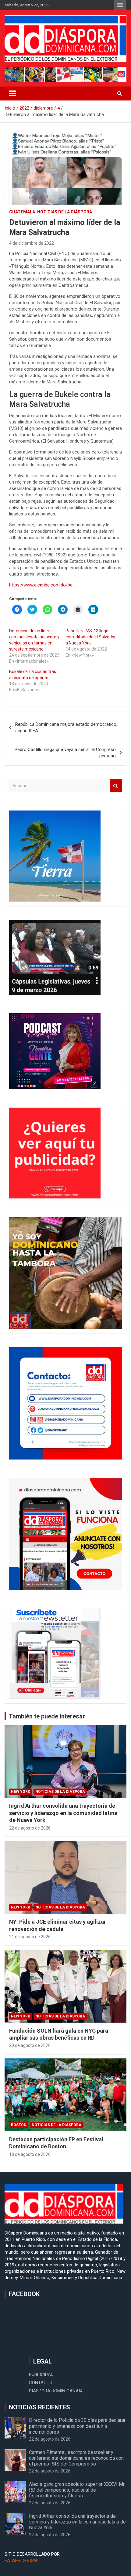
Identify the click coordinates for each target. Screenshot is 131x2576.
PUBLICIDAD (41, 2374)
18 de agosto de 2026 (30, 2154)
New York (21, 1792)
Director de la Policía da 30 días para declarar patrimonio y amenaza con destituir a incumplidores (77, 2426)
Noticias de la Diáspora (65, 212)
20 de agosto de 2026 (30, 2045)
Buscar (116, 786)
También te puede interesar (47, 1716)
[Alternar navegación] (12, 93)
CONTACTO (41, 2383)
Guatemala (22, 212)
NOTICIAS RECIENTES (39, 2407)
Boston (19, 2125)
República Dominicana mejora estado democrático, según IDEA (66, 727)
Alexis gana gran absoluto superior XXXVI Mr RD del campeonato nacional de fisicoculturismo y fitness (77, 2490)
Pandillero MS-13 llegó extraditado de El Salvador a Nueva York (91, 637)
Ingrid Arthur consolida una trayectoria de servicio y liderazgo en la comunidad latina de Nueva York (63, 1813)
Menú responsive (120, 5)
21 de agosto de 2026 (30, 1937)
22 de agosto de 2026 (30, 1828)
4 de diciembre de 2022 (32, 243)
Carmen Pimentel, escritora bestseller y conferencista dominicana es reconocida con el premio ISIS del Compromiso (76, 2458)
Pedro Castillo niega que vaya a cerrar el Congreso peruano (65, 753)
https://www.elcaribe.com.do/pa (41, 585)
